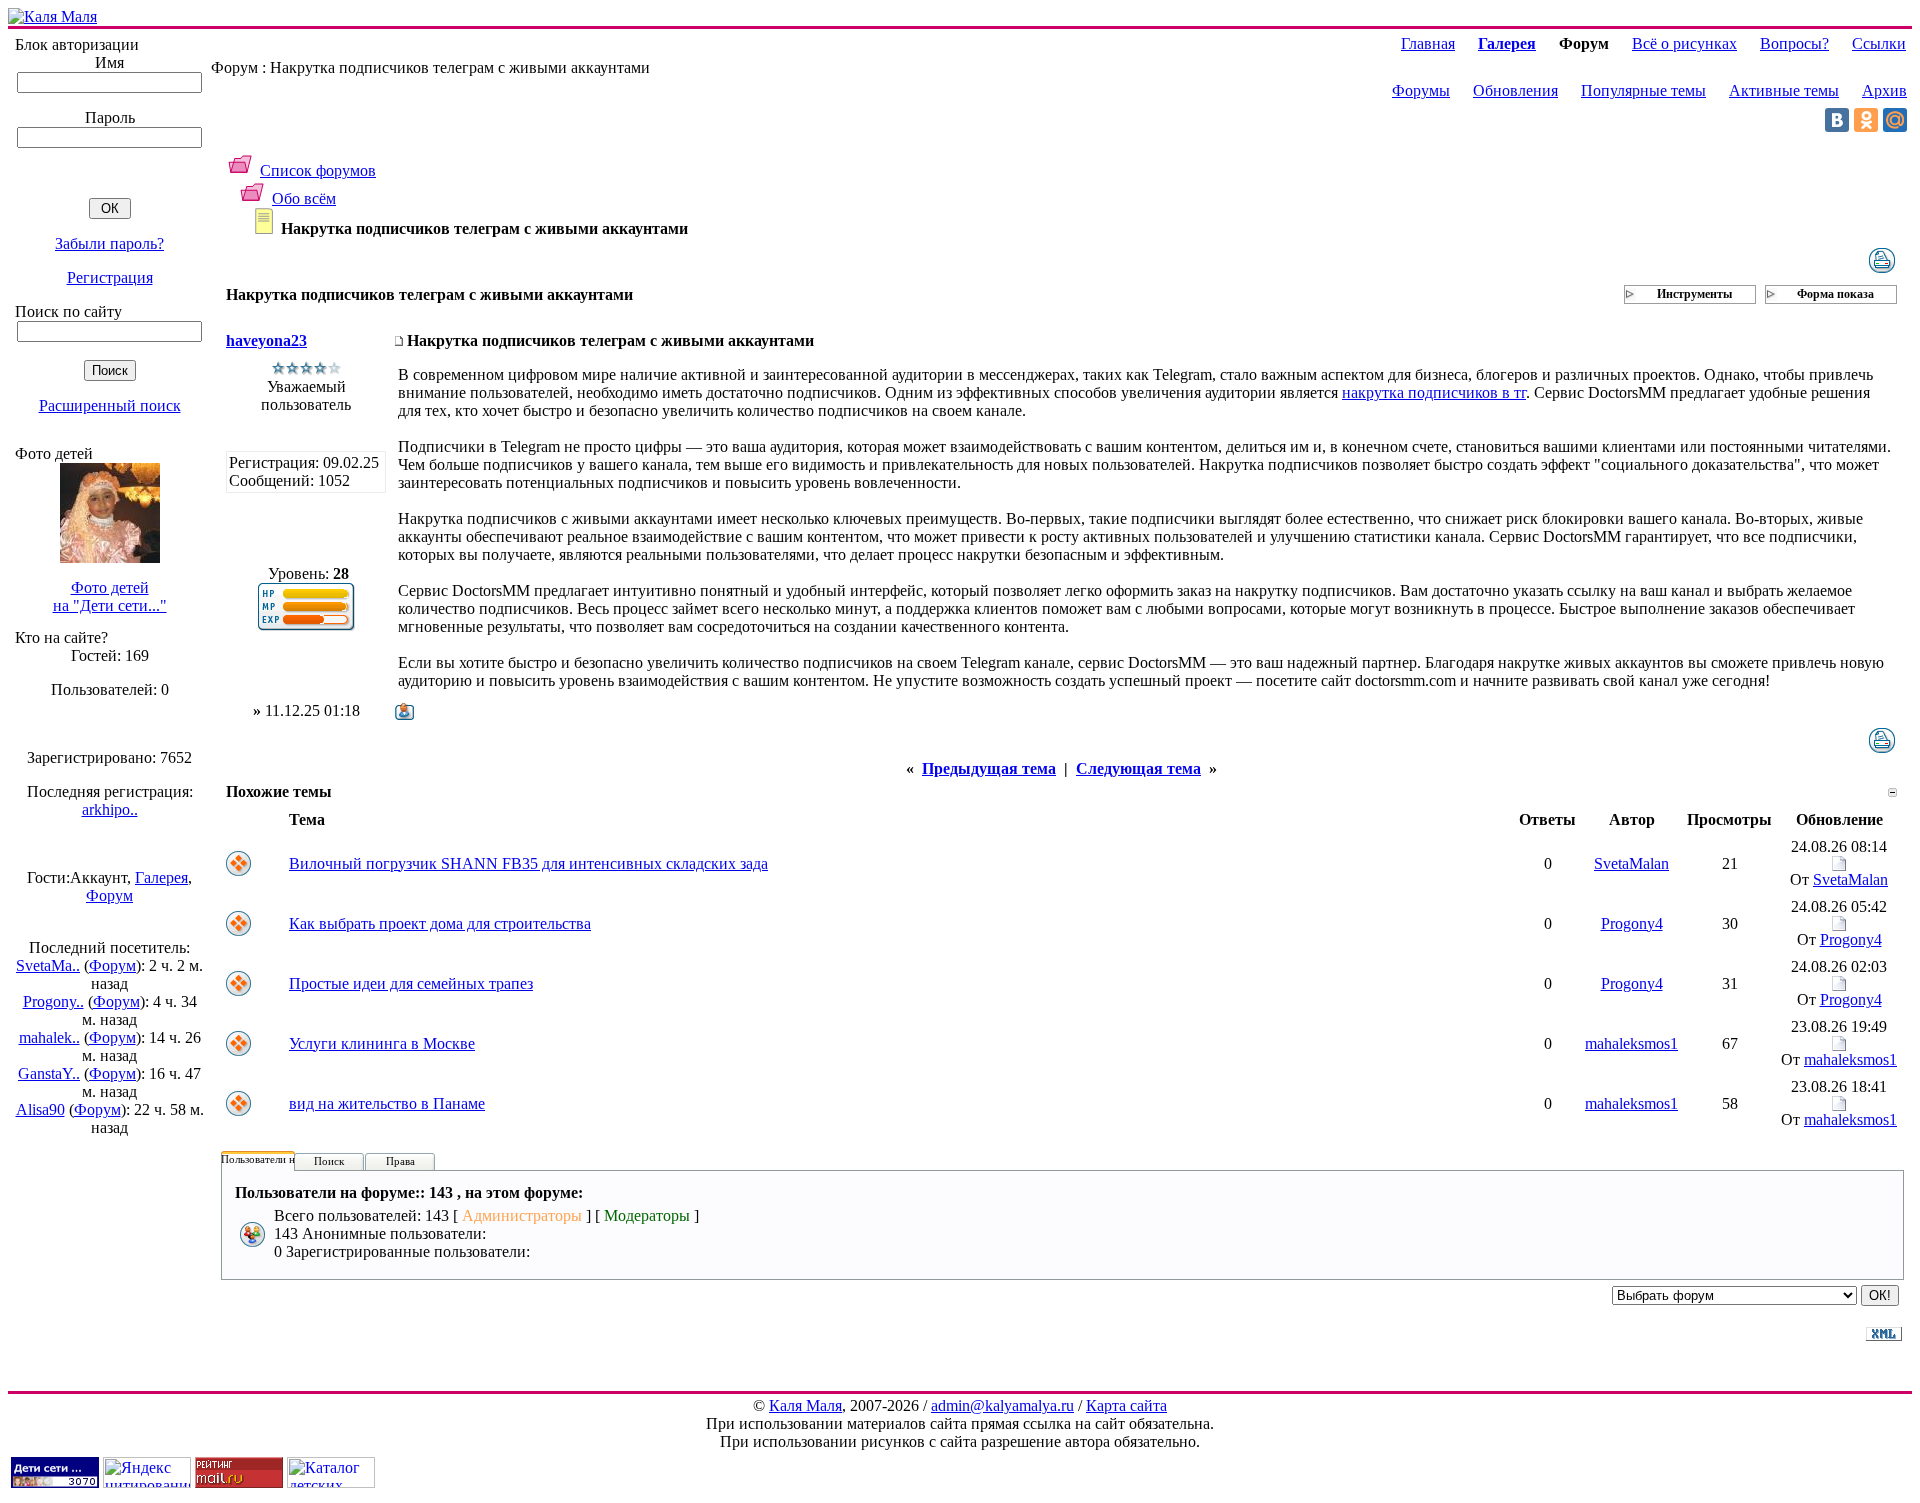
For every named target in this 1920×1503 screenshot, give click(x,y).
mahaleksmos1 (1631, 1043)
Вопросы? (1794, 43)
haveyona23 (266, 340)
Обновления (1515, 90)
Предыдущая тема (989, 768)
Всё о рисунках (1684, 43)
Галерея (161, 877)
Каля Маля (805, 1405)
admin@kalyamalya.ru (1002, 1405)
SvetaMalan (1631, 863)
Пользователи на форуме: (282, 1159)
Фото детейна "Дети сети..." (110, 596)
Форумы (1421, 90)
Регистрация (110, 277)
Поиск (329, 1161)
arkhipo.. (110, 809)
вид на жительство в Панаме (387, 1103)
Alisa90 (40, 1109)
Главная (1428, 43)
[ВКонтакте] (1837, 120)
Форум (109, 895)
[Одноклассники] (1866, 120)
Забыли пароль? (109, 243)
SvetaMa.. (48, 965)
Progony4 (1632, 923)
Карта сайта (1126, 1405)
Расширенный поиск (110, 405)
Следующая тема (1138, 768)
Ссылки (1879, 43)
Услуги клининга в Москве (382, 1043)
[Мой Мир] (1895, 120)
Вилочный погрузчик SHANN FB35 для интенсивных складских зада (528, 863)
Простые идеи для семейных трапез (411, 983)
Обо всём (304, 198)
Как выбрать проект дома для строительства (440, 923)
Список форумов (318, 170)
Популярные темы (1643, 90)
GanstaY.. (49, 1073)
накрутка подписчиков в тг (1434, 392)
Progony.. (53, 1001)
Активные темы (1784, 90)
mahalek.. (49, 1037)
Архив (1884, 90)
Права (400, 1161)
